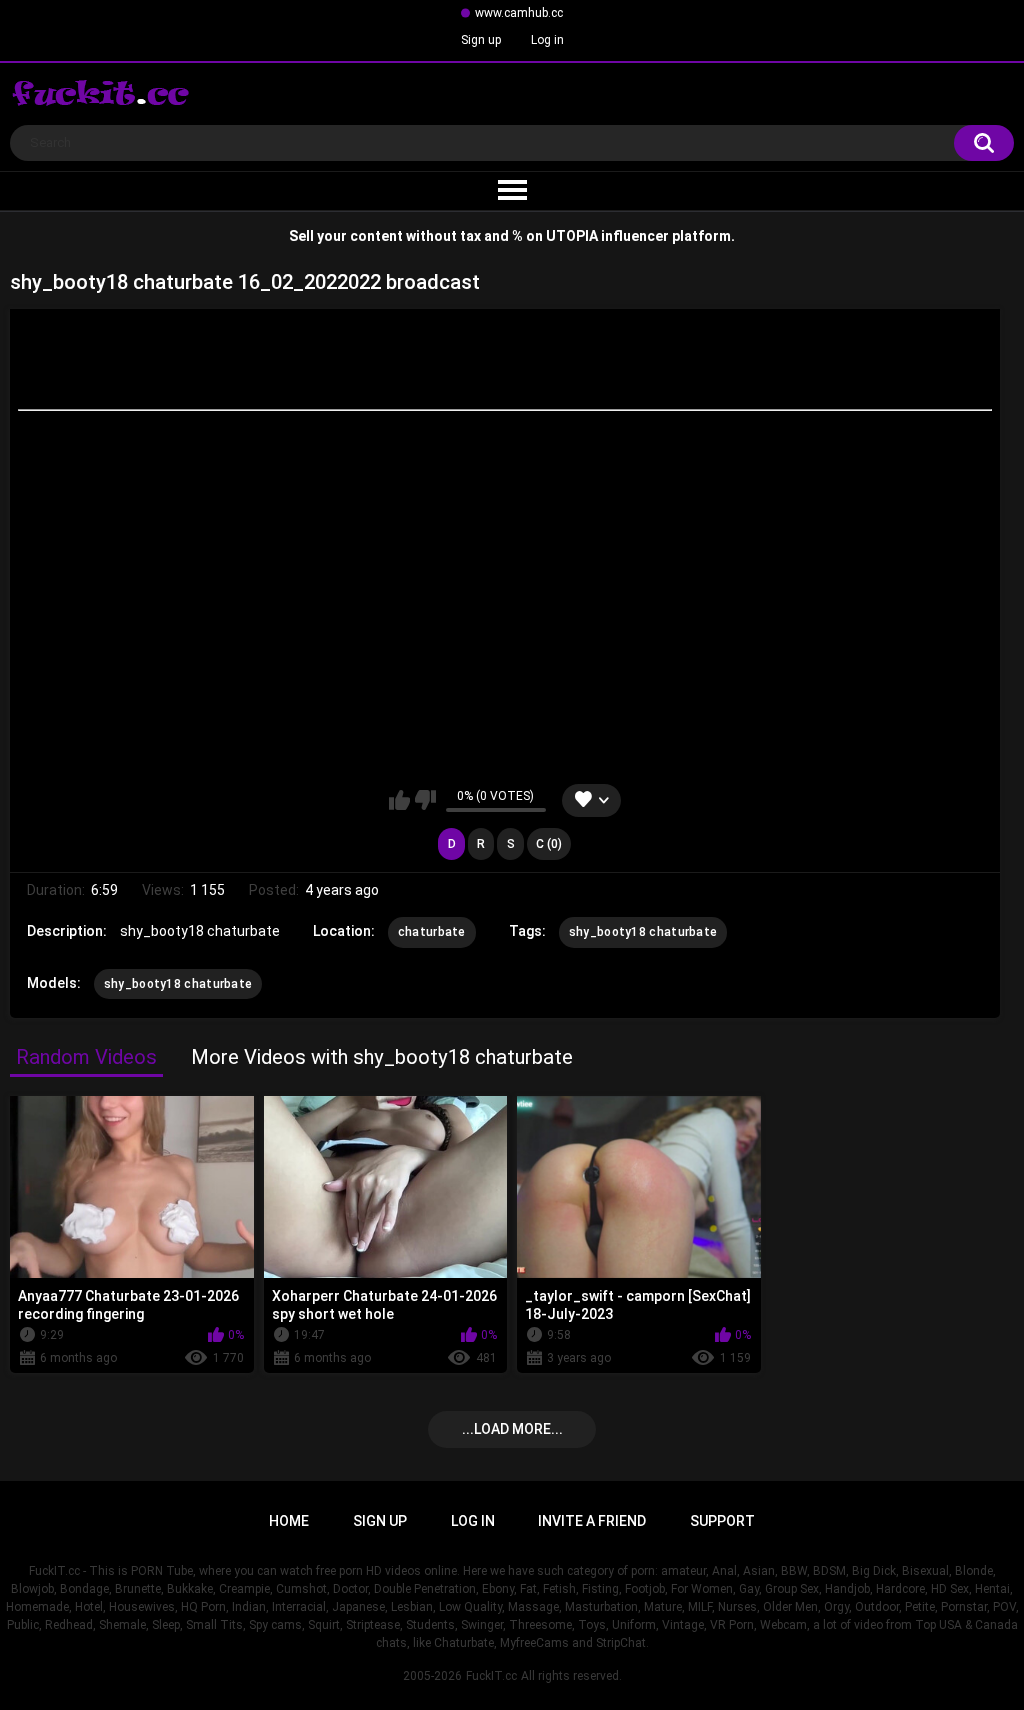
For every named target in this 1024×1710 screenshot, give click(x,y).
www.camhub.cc (519, 13)
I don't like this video (425, 800)
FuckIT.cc (491, 1676)
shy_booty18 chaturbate (643, 932)
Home (289, 1521)
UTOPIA (572, 236)
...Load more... (512, 1429)
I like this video (399, 800)
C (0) (549, 844)
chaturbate (432, 932)
